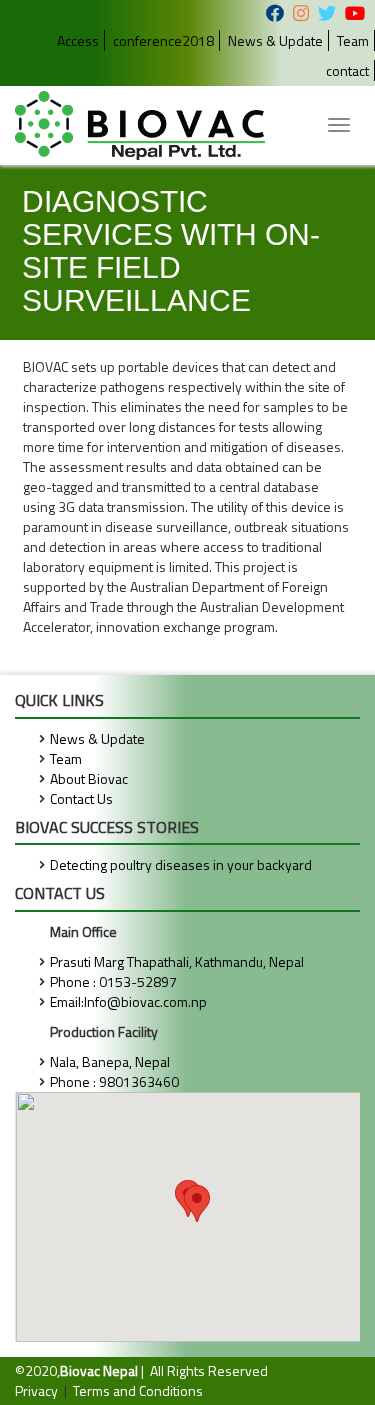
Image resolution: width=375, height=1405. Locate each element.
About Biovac (89, 778)
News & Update (275, 40)
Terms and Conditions (138, 1390)
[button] (197, 1203)
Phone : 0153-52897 (113, 981)
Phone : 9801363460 (114, 1081)
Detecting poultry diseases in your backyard (181, 864)
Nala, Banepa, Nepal (110, 1061)
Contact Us (81, 798)
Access (78, 40)
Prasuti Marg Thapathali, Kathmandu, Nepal (177, 961)
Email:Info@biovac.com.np (128, 1001)
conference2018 (163, 40)
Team (353, 40)
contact (347, 70)
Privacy (36, 1390)
